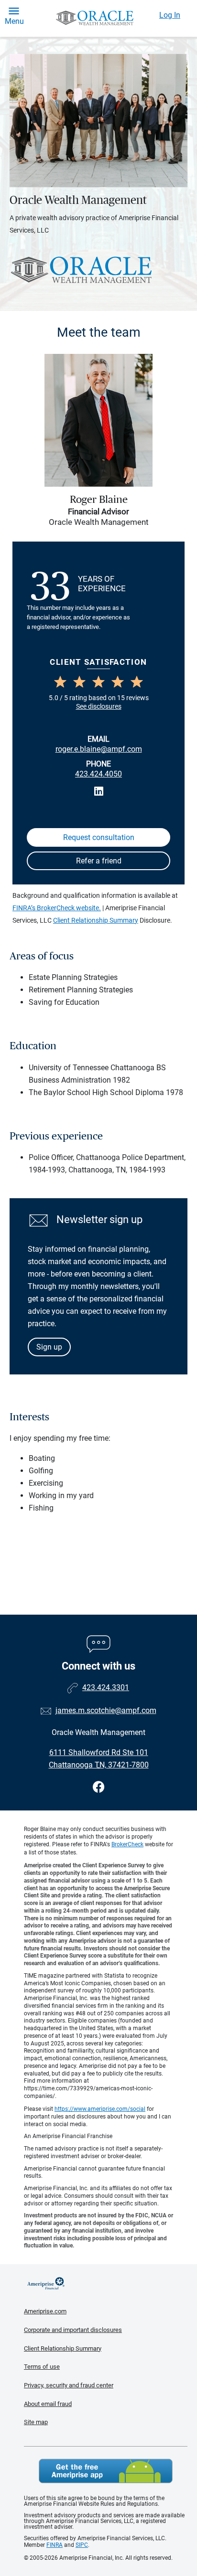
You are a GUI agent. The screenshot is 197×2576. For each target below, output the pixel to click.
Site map (36, 2422)
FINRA (55, 2545)
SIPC (82, 2545)
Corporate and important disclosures (73, 2330)
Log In (170, 15)
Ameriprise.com (45, 2311)
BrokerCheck (127, 1844)
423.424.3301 (106, 1687)
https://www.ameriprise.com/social (100, 2109)
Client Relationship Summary (96, 920)
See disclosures (99, 706)
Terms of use (42, 2367)
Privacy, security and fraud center (69, 2385)
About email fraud (48, 2404)
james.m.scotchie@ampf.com (106, 1710)
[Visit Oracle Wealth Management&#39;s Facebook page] (99, 1787)
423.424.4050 (98, 774)
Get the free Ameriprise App (106, 2471)
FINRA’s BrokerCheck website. (57, 908)
